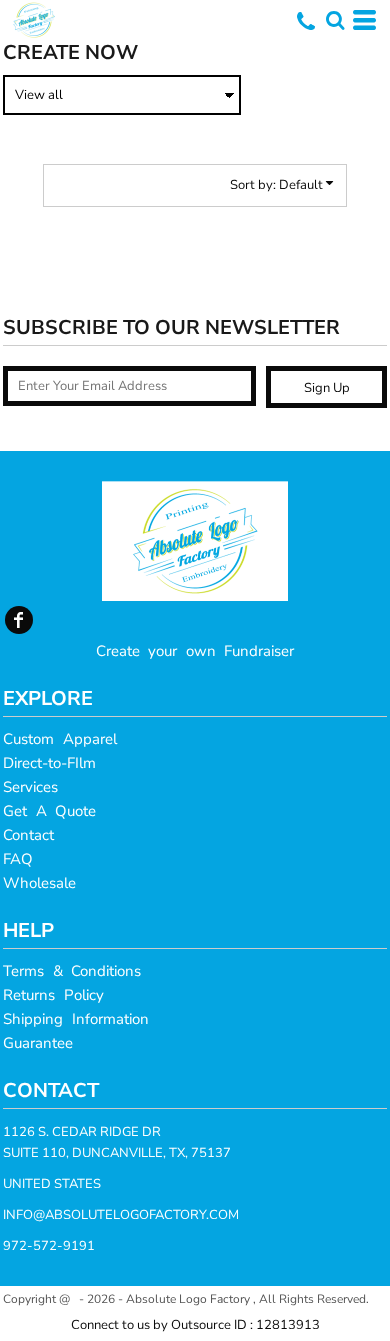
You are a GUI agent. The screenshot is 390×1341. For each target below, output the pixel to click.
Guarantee (38, 1043)
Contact (28, 835)
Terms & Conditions (72, 971)
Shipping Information (76, 1019)
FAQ (18, 859)
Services (30, 787)
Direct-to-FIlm (49, 763)
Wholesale (39, 883)
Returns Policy (53, 995)
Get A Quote (49, 811)
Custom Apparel (60, 739)
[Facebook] (19, 620)
